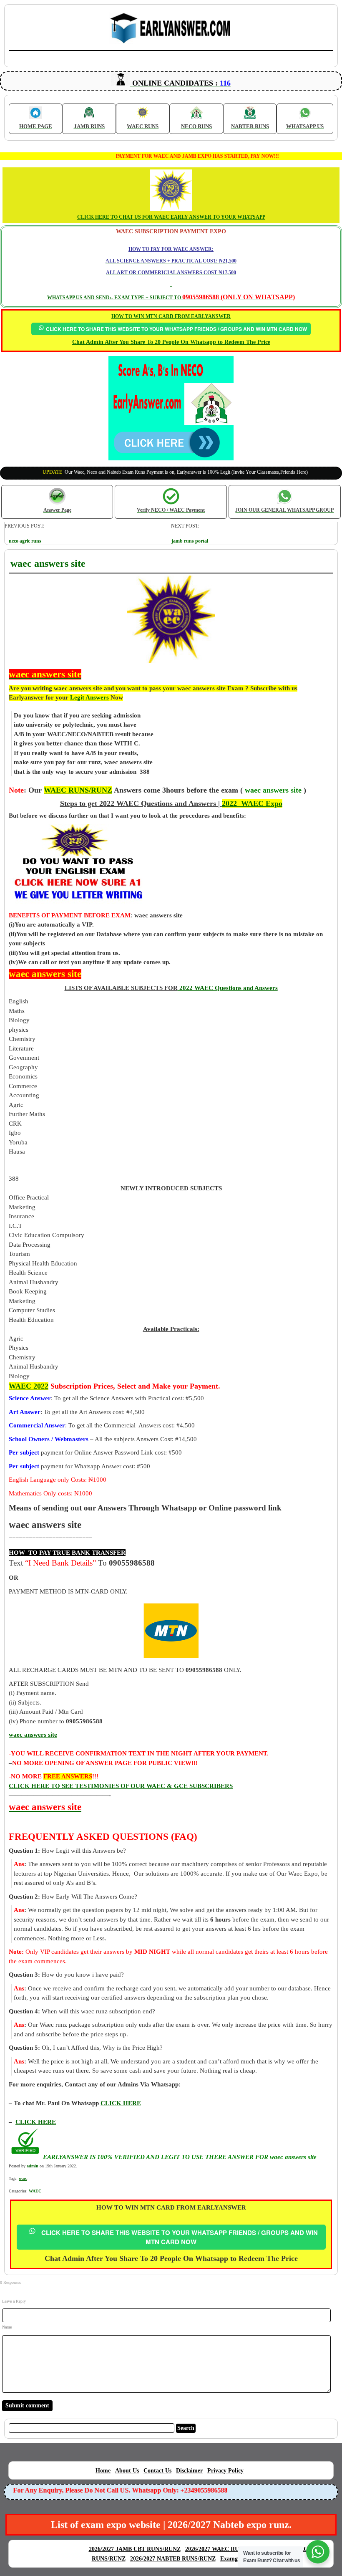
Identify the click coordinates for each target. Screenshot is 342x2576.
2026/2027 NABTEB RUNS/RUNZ (173, 2559)
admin (33, 2166)
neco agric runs (25, 541)
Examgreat (234, 2559)
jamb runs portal (190, 541)
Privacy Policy (225, 2471)
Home (103, 2471)
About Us (127, 2471)
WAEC (35, 2191)
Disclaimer (189, 2471)
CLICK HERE (36, 2122)
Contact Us (157, 2471)
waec (23, 2178)
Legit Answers (89, 697)
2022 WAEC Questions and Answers (228, 988)
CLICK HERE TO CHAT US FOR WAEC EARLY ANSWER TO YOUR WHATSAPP (171, 217)
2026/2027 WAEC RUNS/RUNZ (225, 2549)
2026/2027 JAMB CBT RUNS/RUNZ (135, 2549)
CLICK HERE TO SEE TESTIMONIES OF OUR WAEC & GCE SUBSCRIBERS (121, 1786)
